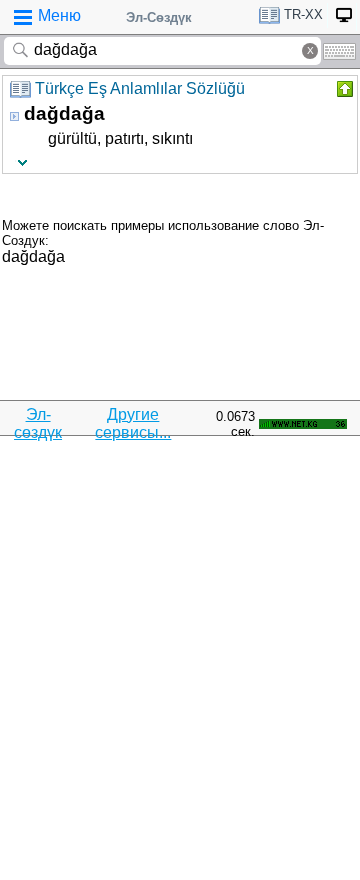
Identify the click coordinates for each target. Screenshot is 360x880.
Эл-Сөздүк (159, 17)
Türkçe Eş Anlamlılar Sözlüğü (140, 88)
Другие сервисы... (133, 423)
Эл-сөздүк (38, 423)
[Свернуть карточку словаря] (343, 89)
